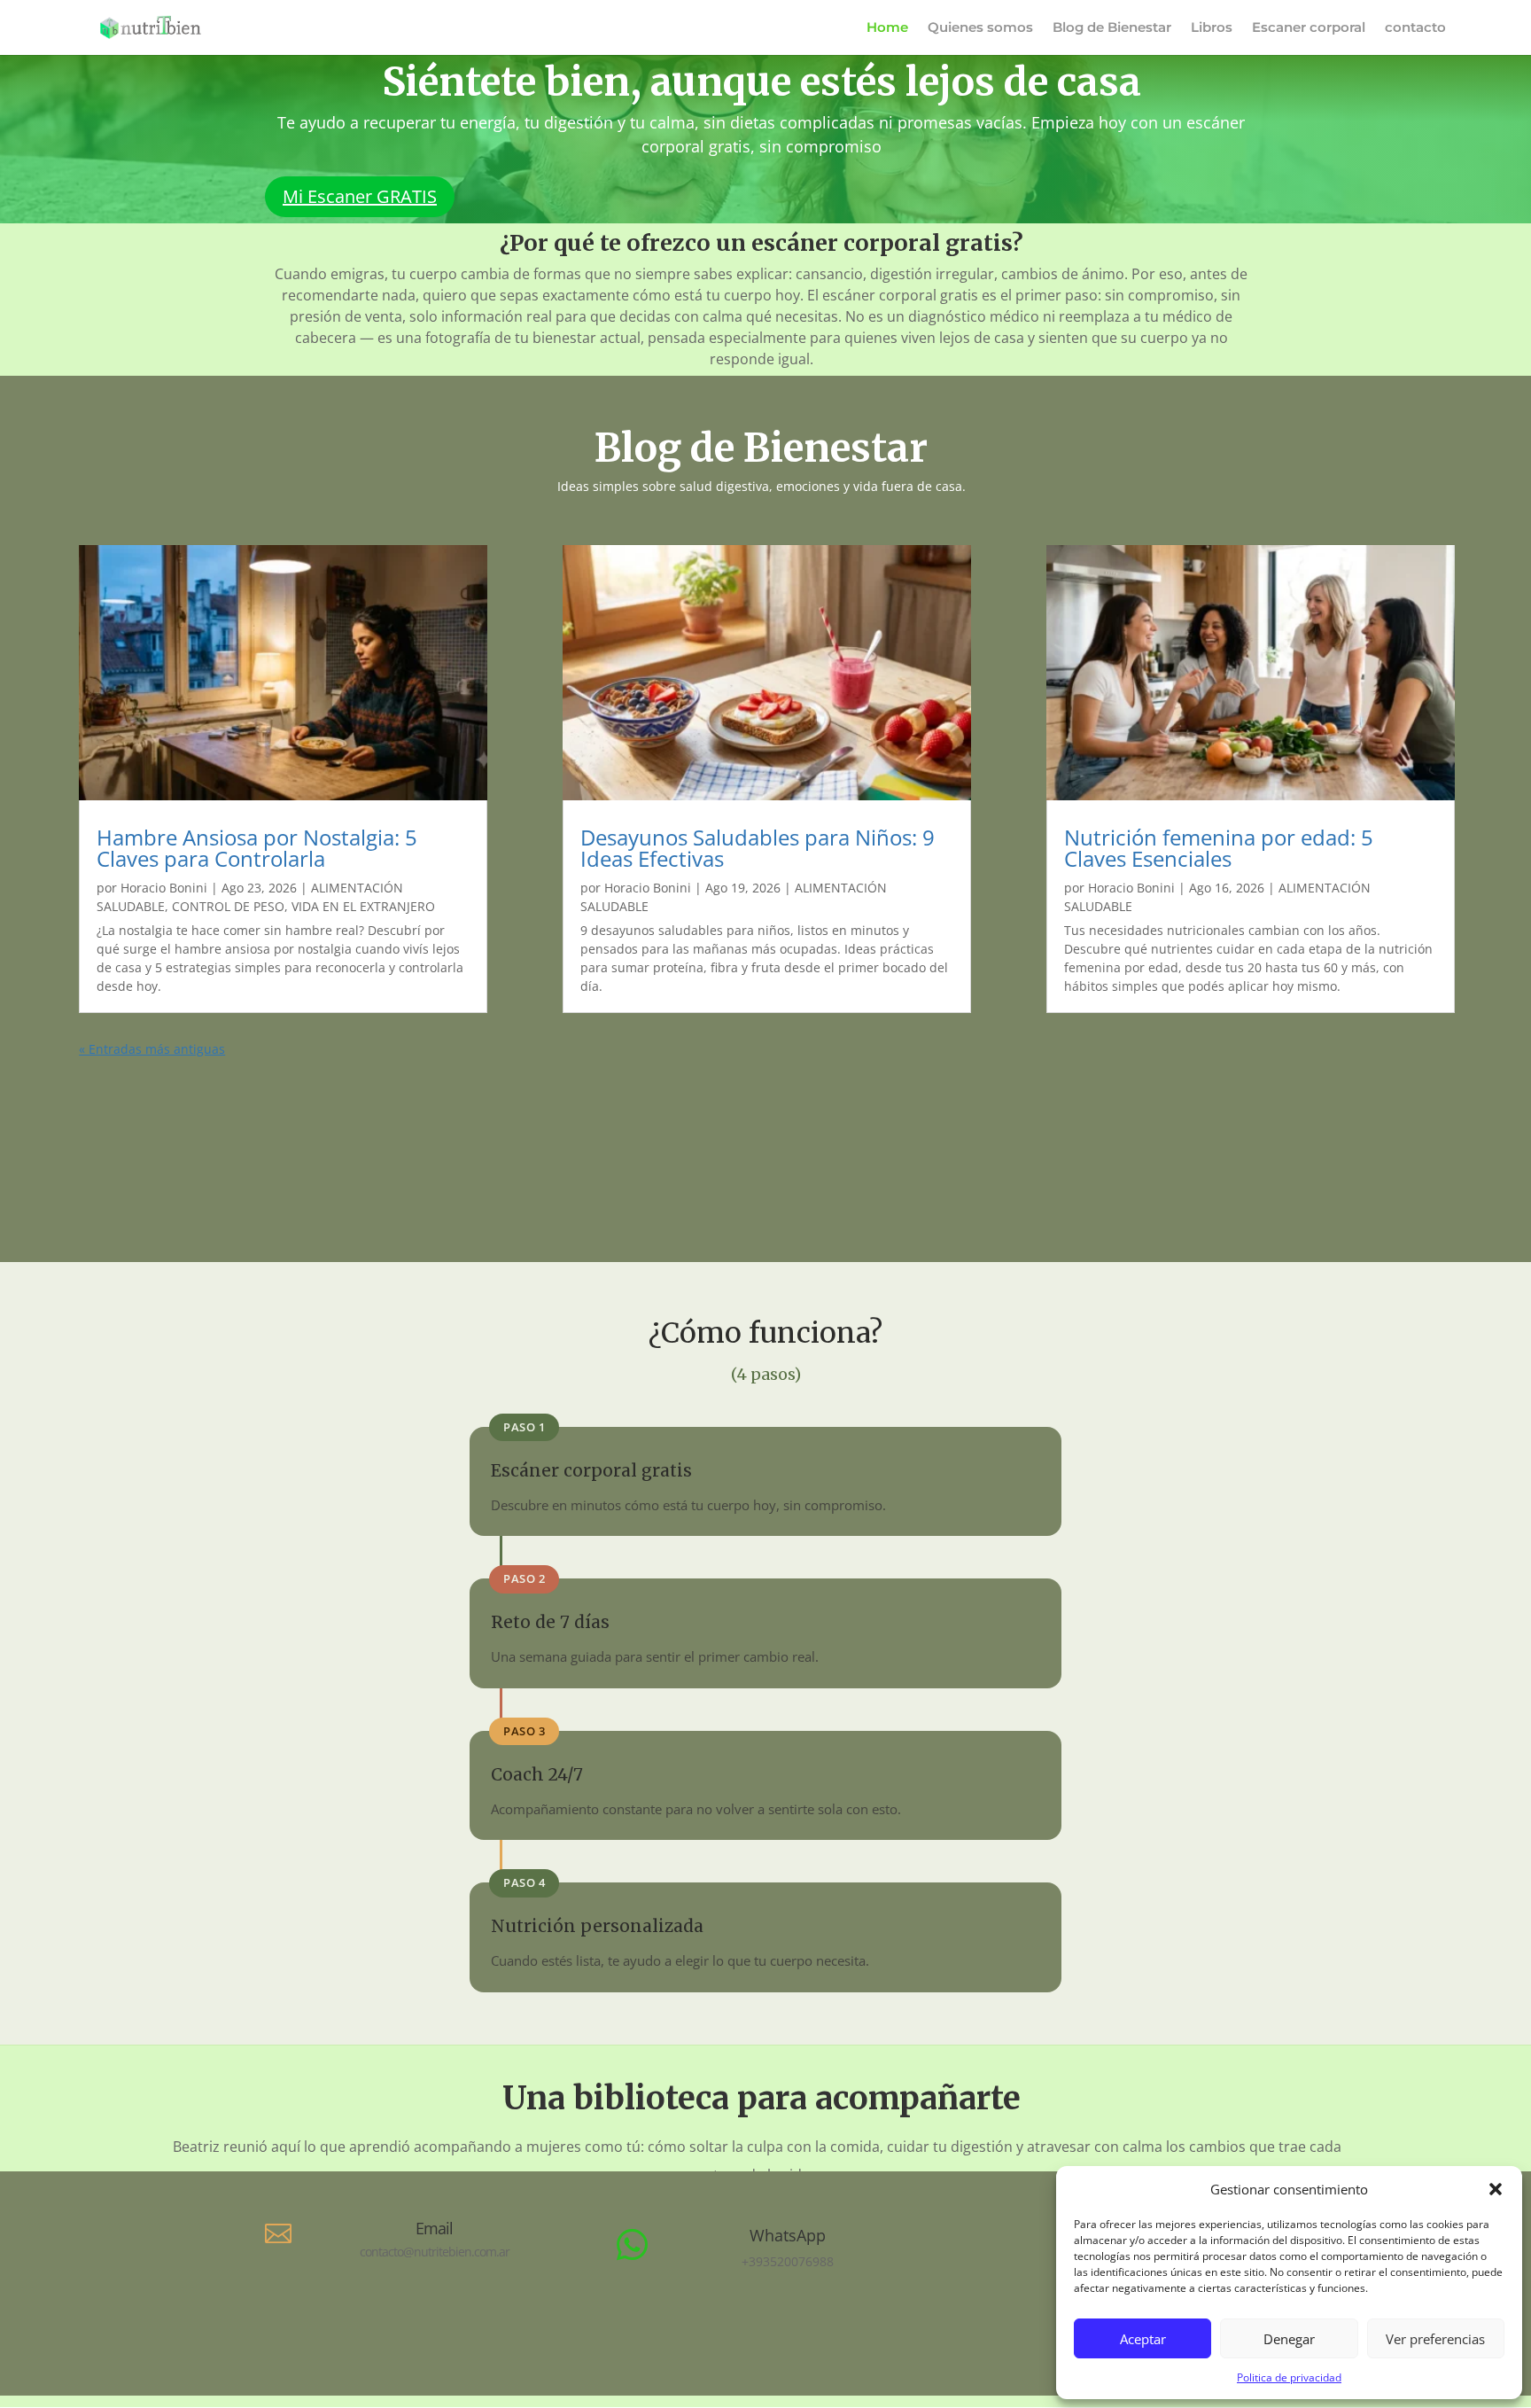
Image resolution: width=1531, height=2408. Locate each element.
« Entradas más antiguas (152, 1049)
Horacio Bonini (164, 888)
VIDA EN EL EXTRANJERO (363, 906)
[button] (1496, 2189)
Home (887, 28)
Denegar (1289, 2339)
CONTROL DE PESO (228, 906)
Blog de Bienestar (1112, 28)
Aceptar (1143, 2339)
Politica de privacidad (1289, 2377)
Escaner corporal (1309, 28)
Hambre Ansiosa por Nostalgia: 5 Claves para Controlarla (257, 848)
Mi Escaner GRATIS (360, 196)
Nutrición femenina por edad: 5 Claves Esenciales (1219, 848)
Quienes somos (980, 28)
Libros (1212, 28)
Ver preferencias (1435, 2339)
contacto (1415, 28)
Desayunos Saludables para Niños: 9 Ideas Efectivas (758, 848)
